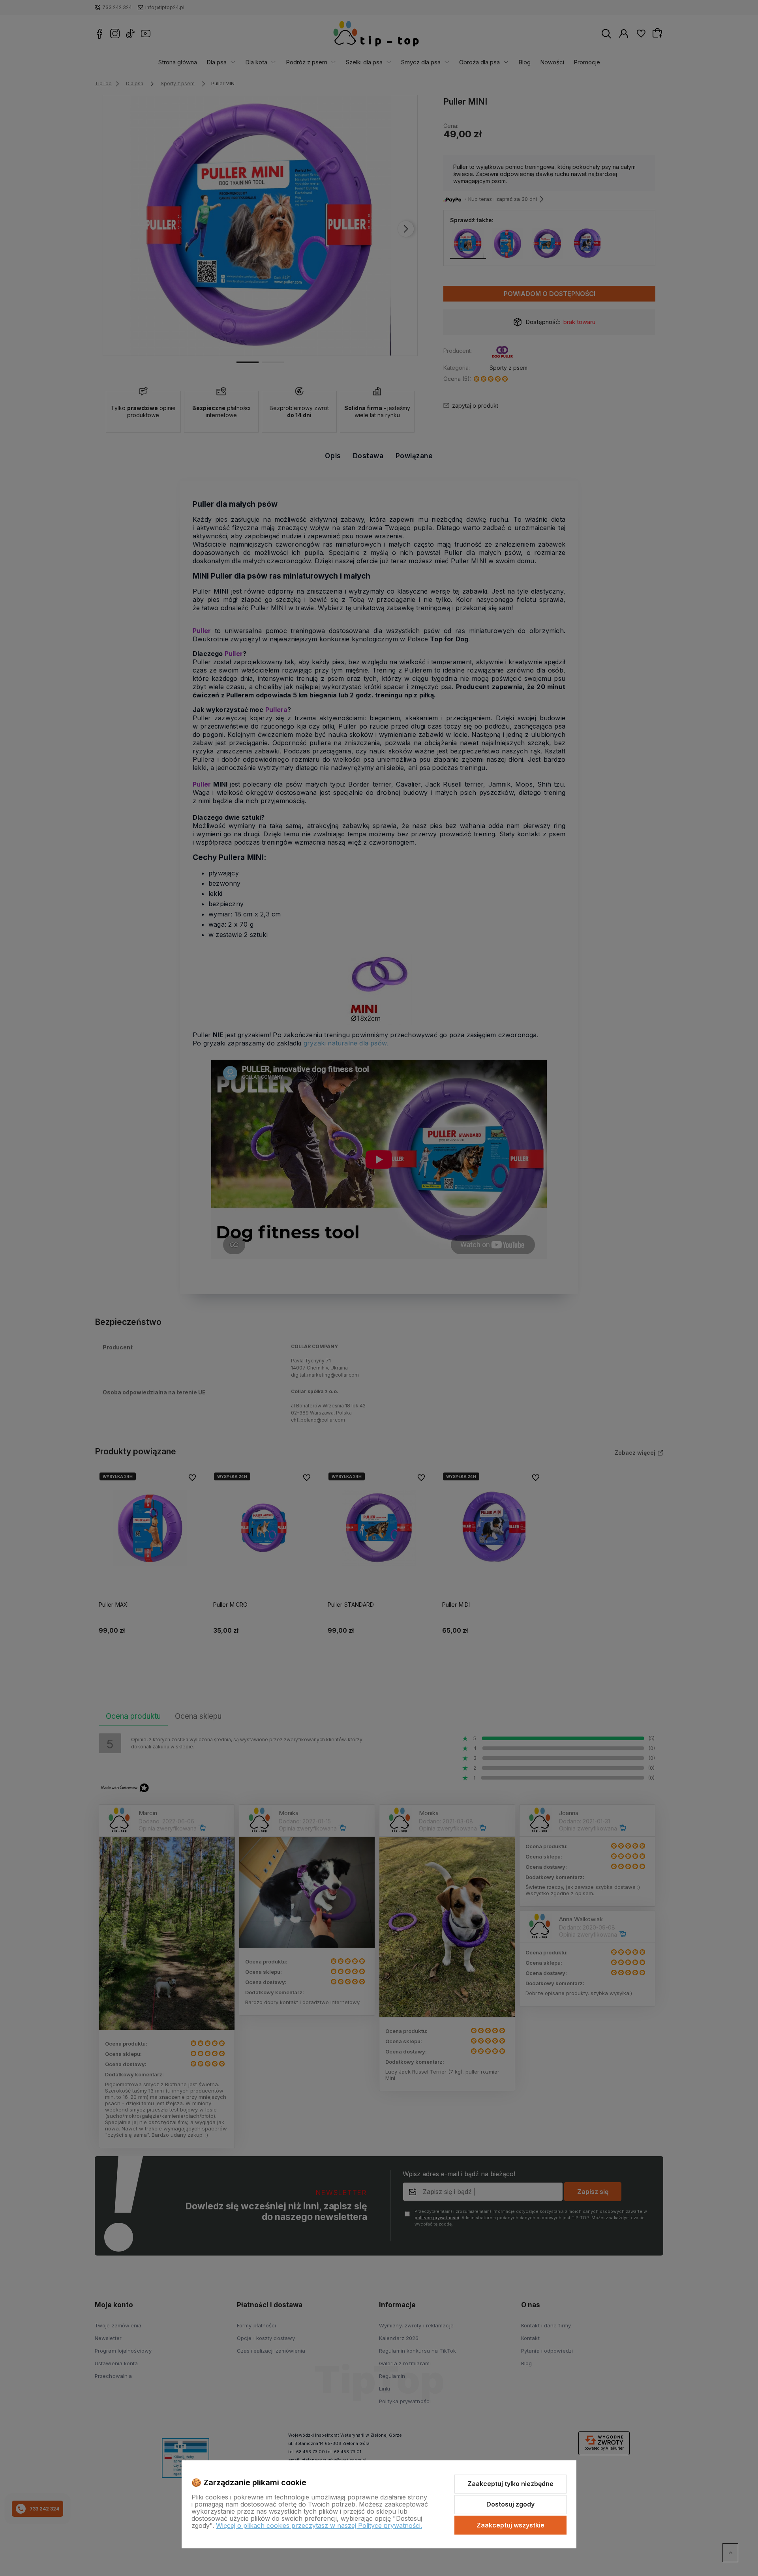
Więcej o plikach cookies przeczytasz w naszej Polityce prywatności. (319, 2525)
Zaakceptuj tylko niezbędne (510, 2484)
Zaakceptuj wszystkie (510, 2525)
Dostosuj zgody (510, 2504)
